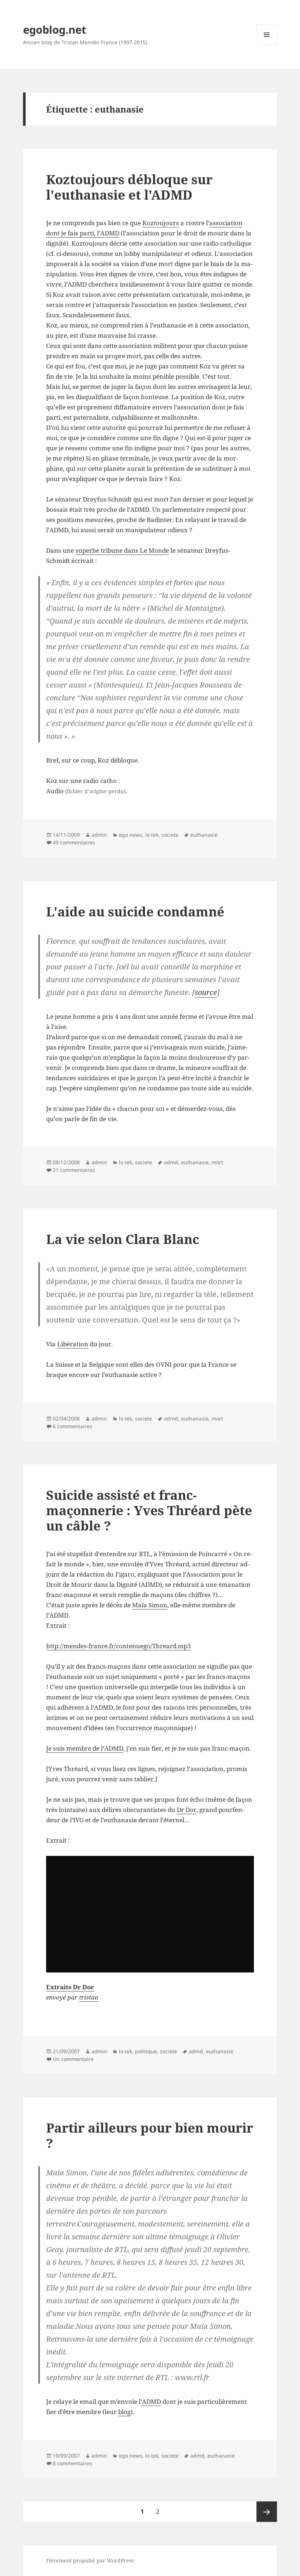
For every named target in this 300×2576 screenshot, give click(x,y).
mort (217, 1162)
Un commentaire (73, 2059)
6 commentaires (72, 1426)
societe (170, 835)
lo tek (152, 835)
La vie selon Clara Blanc (123, 1239)
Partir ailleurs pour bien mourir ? (150, 2135)
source (206, 992)
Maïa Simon (150, 1605)
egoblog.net (55, 29)
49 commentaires (74, 842)
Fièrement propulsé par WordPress (90, 2560)
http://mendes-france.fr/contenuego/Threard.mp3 (119, 1646)
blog (124, 2412)
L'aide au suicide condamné (135, 911)
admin (99, 835)
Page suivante (267, 2512)
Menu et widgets (267, 45)
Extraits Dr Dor (70, 1987)
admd (171, 1162)
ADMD (151, 2401)
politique (146, 2051)
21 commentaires (74, 1170)
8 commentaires (72, 2463)
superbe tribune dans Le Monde (122, 550)
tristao (89, 1997)
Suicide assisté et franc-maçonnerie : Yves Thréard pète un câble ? (149, 1510)
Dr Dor (187, 1810)
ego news (131, 835)
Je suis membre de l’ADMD (85, 1748)
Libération (73, 1344)
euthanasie (204, 835)
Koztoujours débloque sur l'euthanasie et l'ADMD (129, 187)
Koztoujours (161, 223)
